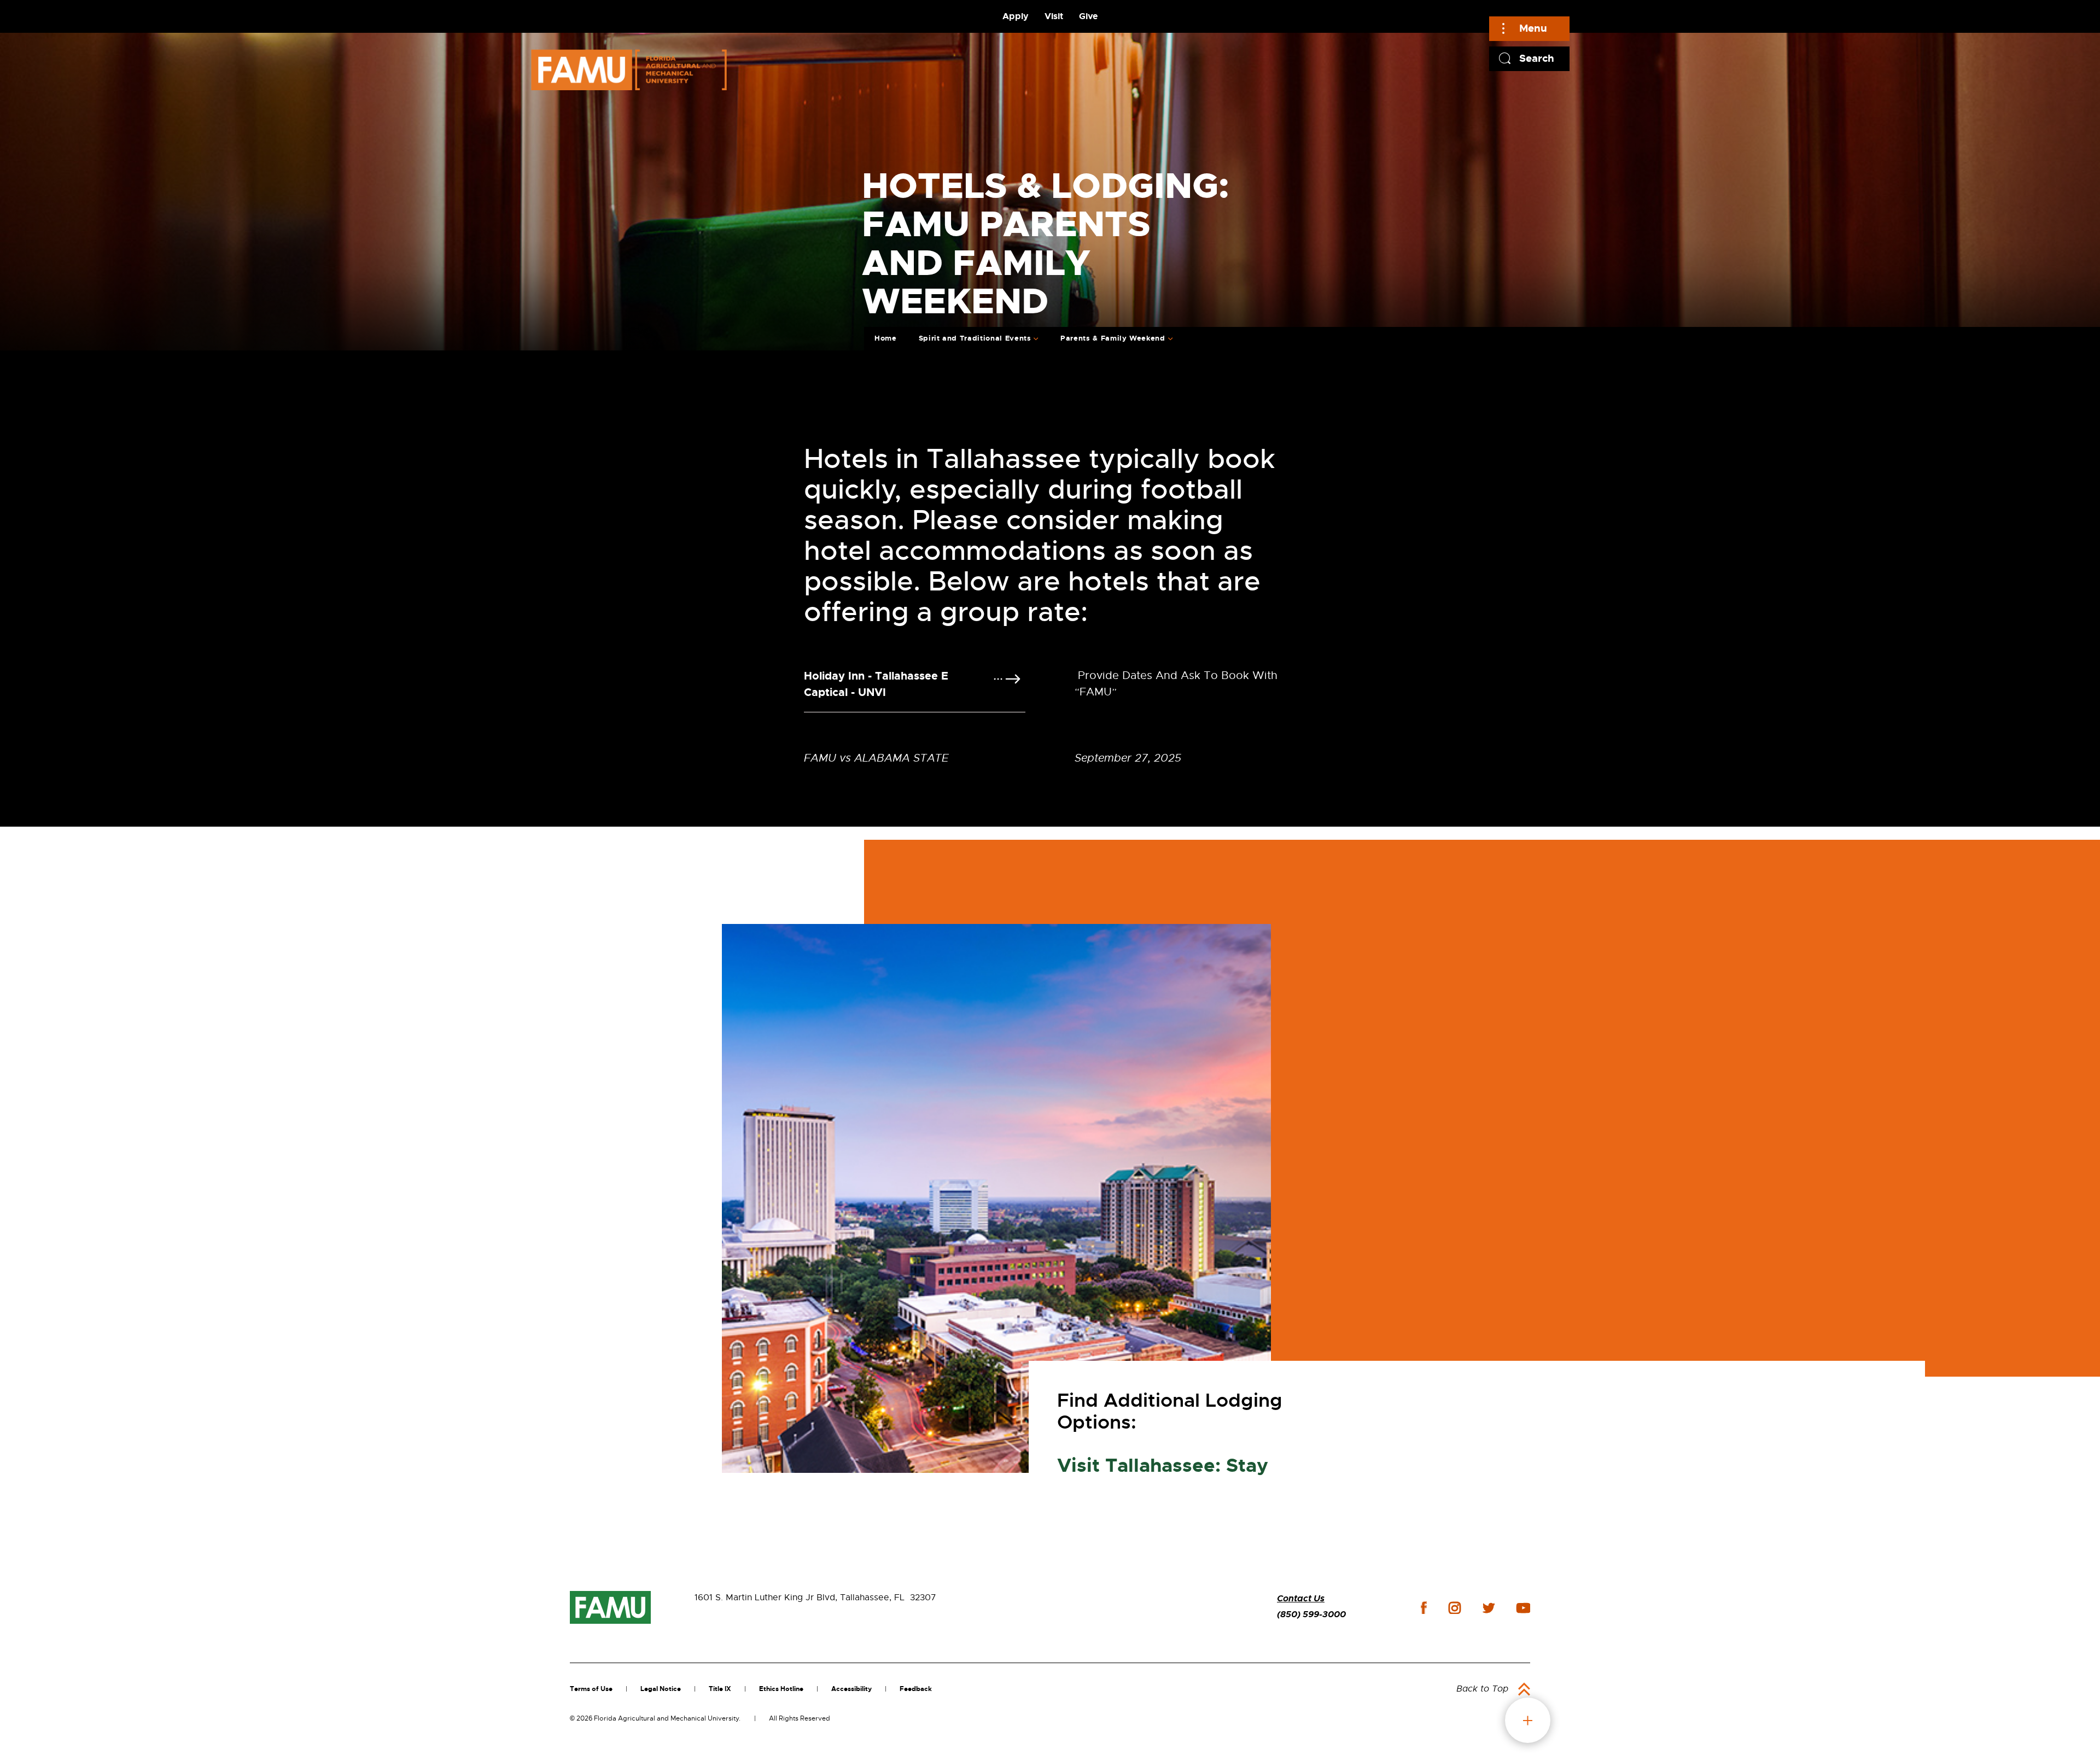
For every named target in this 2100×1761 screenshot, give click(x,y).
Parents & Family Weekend (1113, 338)
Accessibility (851, 1689)
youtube (1523, 1608)
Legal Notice (661, 1689)
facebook (1424, 1608)
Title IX (720, 1689)
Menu (1533, 28)
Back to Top (1482, 1689)
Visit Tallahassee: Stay (1163, 1466)
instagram (1455, 1608)
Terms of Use (591, 1689)
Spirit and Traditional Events (975, 338)
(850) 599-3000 (1311, 1614)
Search (1537, 58)
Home (886, 338)
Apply (1016, 16)
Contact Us (1301, 1598)
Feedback (916, 1689)
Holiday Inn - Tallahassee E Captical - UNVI (876, 684)
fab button (1528, 1720)
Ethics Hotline (781, 1689)
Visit (1054, 16)
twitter (1489, 1608)
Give (1088, 16)
